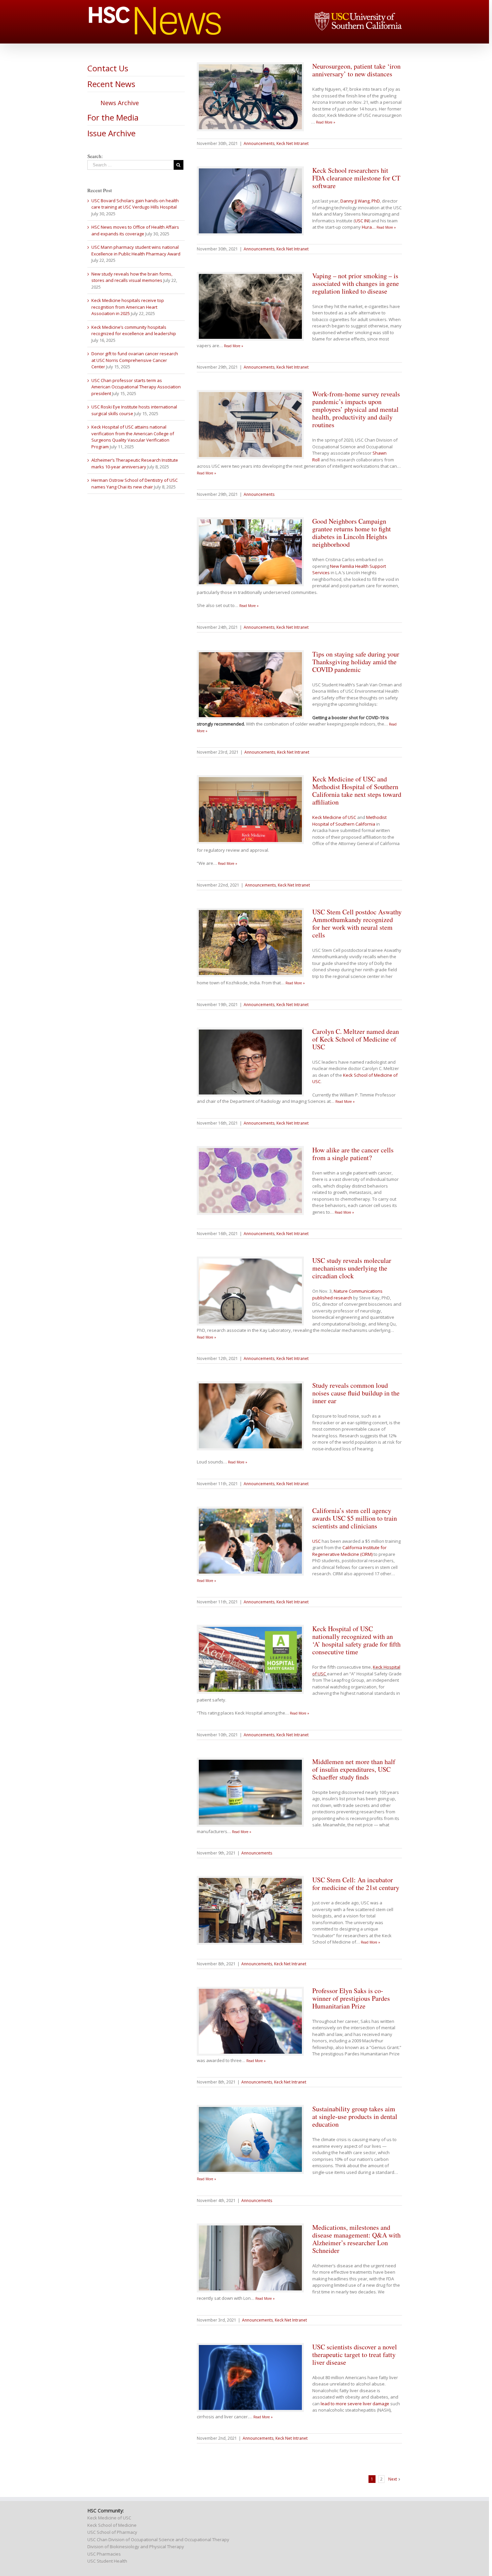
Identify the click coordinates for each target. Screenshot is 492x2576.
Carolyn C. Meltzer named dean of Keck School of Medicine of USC (356, 1039)
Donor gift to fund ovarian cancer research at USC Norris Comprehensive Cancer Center (135, 360)
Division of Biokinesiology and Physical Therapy (136, 2547)
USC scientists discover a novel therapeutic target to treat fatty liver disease (355, 2355)
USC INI (362, 221)
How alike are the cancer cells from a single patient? (353, 1154)
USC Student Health (107, 2561)
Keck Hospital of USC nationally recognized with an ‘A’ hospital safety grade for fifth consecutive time (356, 1640)
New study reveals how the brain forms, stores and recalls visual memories (132, 277)
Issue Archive (111, 133)
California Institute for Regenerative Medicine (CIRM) (349, 1551)
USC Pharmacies (104, 2554)
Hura (369, 227)
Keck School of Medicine (112, 2525)
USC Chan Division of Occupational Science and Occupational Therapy (158, 2540)
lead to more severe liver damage (355, 2404)
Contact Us (108, 68)
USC (316, 1541)
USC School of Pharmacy (112, 2532)
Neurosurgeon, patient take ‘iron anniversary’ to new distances (356, 70)
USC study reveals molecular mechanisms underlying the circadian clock (352, 1268)
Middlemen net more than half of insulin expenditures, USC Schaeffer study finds (354, 1769)
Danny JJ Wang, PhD (360, 201)
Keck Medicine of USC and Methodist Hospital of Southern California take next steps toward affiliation (357, 790)
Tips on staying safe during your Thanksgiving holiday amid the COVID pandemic (356, 662)
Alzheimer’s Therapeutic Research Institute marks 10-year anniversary (135, 463)
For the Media (113, 117)
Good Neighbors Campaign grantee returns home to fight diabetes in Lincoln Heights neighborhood (352, 533)
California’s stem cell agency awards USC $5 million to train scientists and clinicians (355, 1518)
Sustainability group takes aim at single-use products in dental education (355, 2116)
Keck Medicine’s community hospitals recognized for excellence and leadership (134, 330)
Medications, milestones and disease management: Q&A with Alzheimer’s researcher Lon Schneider (356, 2239)
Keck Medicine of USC (334, 817)
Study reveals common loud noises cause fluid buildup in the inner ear (356, 1393)
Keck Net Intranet (293, 143)
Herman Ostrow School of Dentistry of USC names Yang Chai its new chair (135, 483)
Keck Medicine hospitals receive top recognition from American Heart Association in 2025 (128, 307)
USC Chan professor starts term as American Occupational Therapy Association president (136, 387)
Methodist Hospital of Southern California (349, 821)
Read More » (326, 122)
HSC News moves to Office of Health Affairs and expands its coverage (135, 230)
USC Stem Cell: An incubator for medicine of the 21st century (356, 1884)
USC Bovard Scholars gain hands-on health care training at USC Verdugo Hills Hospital (135, 204)
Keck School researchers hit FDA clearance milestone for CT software (356, 178)
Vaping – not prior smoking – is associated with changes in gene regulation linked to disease (356, 283)
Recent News (111, 84)
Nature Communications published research (347, 1294)
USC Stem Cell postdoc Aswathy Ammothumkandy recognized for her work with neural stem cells (357, 923)
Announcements (259, 143)
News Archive (120, 103)
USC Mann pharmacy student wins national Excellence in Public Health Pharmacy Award (136, 250)
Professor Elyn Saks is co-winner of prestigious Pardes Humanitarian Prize (351, 1998)
